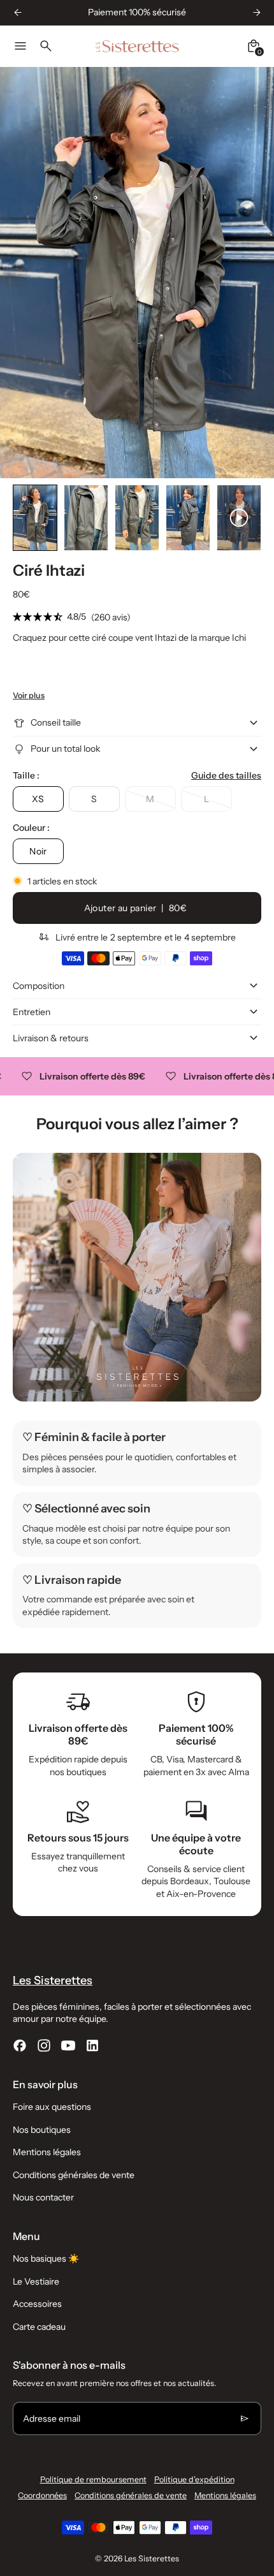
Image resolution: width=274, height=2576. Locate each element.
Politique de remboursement (93, 2479)
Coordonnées (42, 2495)
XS (38, 799)
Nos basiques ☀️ (46, 2258)
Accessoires (37, 2304)
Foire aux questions (52, 2107)
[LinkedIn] (92, 2045)
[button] (35, 518)
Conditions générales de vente (74, 2175)
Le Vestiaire (36, 2281)
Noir (38, 851)
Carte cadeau (39, 2327)
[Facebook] (20, 2045)
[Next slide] (256, 12)
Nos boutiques (42, 2130)
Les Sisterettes (152, 2558)
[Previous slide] (18, 12)
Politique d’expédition (194, 2479)
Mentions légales (47, 2152)
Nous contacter (43, 2197)
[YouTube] (68, 2045)
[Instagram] (44, 2045)
